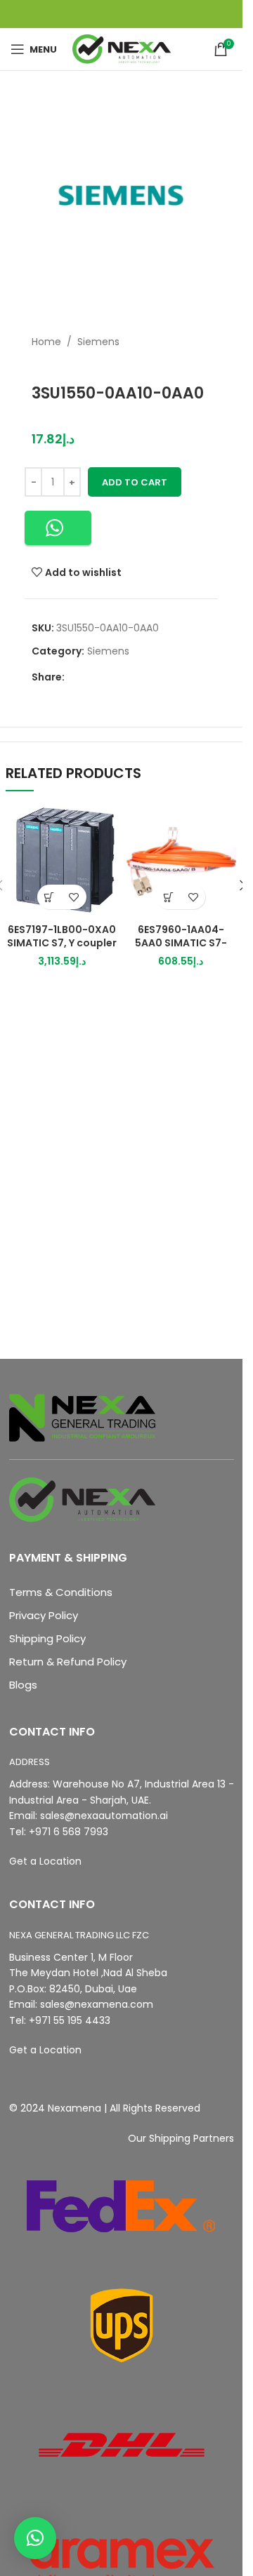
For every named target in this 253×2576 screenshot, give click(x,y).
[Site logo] (122, 48)
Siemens (98, 342)
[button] (58, 528)
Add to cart (135, 482)
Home (46, 342)
